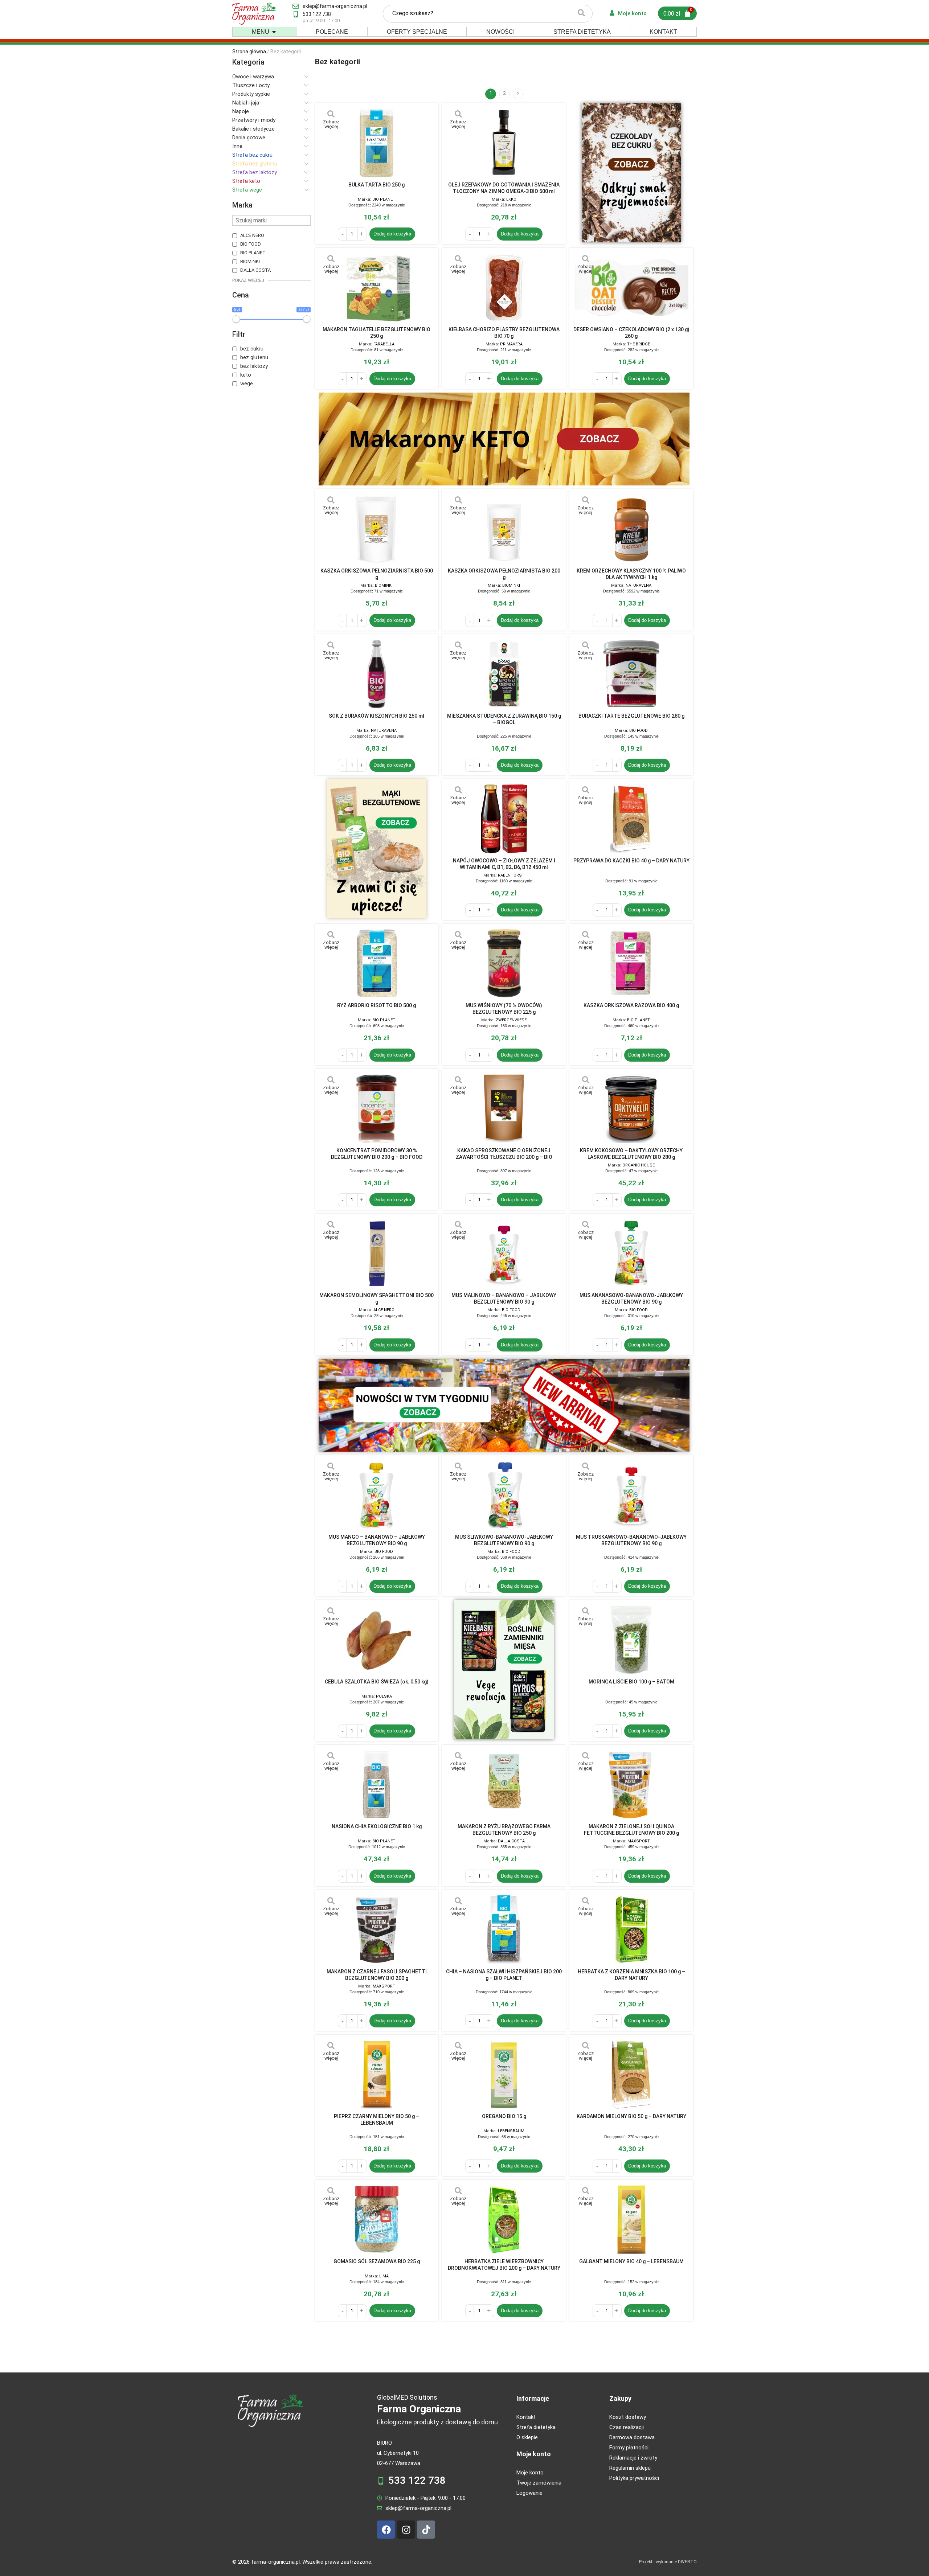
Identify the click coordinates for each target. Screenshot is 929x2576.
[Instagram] (406, 2530)
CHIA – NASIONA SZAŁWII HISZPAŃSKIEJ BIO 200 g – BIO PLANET (504, 1975)
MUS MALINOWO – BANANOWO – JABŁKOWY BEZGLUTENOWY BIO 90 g (504, 1299)
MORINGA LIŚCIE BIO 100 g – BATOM (631, 1682)
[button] (274, 32)
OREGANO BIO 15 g (504, 2116)
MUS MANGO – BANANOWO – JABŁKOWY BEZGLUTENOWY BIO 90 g (377, 1540)
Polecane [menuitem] (332, 32)
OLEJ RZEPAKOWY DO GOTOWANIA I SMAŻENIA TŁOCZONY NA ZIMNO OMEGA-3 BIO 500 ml (504, 188)
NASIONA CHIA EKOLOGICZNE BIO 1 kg (377, 1826)
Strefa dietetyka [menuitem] (582, 32)
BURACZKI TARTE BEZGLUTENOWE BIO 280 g (631, 716)
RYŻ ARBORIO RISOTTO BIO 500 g (376, 1005)
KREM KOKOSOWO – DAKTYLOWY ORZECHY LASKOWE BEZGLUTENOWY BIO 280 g (631, 1154)
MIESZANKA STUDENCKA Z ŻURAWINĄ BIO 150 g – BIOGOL (504, 719)
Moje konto (534, 2454)
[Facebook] (386, 2530)
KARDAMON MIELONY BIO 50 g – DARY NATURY (631, 2116)
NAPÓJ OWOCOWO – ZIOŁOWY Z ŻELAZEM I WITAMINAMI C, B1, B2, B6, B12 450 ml (504, 864)
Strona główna (249, 52)
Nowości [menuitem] (500, 32)
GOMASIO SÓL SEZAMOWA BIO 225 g (377, 2261)
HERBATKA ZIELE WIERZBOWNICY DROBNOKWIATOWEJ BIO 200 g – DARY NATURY (504, 2265)
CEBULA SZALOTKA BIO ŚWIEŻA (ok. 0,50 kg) (377, 1682)
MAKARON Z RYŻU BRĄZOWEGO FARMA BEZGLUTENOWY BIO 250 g (504, 1830)
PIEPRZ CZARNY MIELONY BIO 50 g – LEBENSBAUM (376, 2120)
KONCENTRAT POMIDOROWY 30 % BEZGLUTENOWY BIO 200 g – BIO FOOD (377, 1154)
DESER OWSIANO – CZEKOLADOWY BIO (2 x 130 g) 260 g (631, 333)
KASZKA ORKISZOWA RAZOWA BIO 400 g (631, 1005)
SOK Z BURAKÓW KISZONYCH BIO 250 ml (376, 716)
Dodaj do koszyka (392, 234)
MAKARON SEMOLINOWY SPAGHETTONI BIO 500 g (376, 1299)
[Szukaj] (581, 14)
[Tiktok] (426, 2530)
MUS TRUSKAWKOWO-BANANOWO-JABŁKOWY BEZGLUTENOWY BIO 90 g (631, 1540)
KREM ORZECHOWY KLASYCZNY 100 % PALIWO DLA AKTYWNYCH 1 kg (631, 574)
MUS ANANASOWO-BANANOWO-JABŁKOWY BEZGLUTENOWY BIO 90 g (631, 1299)
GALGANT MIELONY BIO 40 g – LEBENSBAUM (631, 2261)
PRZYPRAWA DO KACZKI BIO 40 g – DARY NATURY (631, 861)
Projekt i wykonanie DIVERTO (668, 2562)
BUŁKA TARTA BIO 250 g (376, 185)
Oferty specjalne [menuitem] (417, 32)
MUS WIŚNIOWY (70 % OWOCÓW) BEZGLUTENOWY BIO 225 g (504, 1009)
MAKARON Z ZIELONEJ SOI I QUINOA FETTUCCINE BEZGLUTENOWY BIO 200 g (631, 1830)
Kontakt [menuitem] (663, 32)
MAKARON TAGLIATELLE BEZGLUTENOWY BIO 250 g (376, 333)
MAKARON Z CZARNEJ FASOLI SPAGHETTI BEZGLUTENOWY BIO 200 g (377, 1975)
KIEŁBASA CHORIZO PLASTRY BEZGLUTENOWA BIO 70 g (504, 333)
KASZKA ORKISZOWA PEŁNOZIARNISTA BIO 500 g (377, 574)
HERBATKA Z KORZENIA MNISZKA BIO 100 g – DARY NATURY (631, 1975)
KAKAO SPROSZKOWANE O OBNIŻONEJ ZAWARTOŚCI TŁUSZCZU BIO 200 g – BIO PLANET (504, 1154)
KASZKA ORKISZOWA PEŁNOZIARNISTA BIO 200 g (504, 574)
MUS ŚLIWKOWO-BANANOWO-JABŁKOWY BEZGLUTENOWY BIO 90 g (504, 1540)
